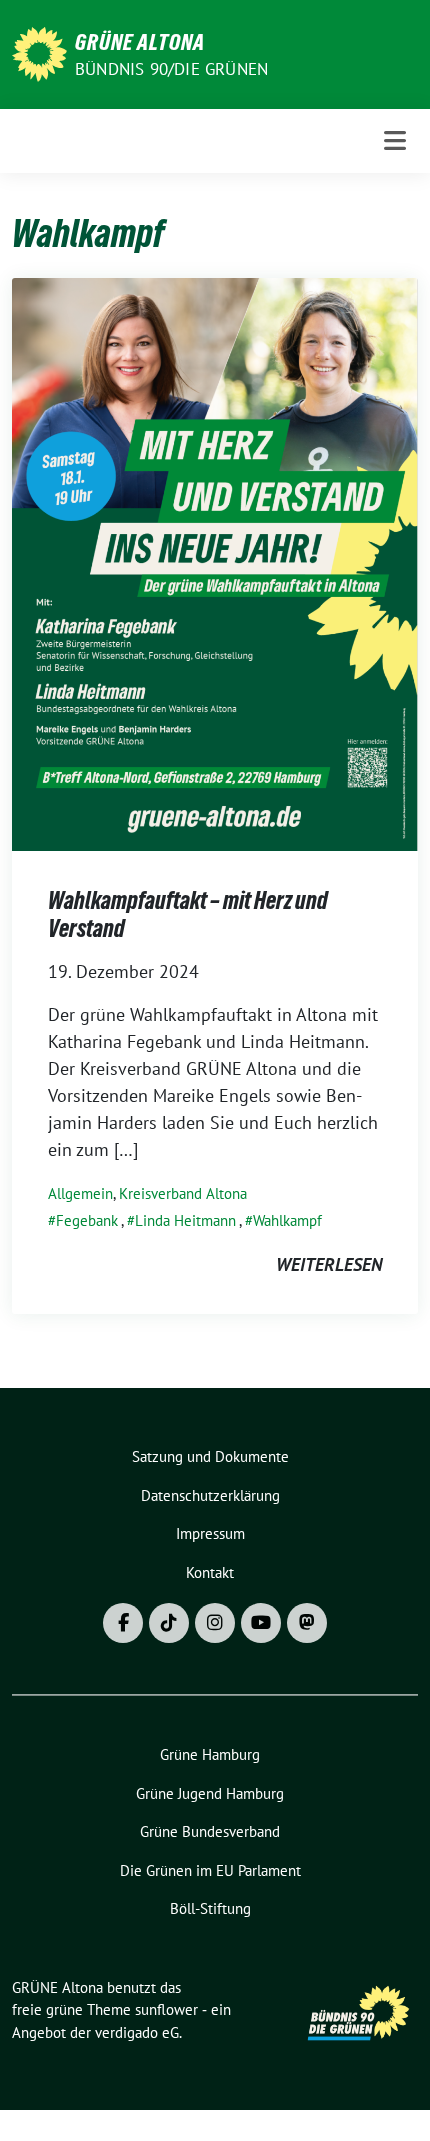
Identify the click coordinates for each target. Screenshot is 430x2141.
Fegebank (87, 1220)
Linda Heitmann (185, 1220)
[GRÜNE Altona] (39, 52)
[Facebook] (123, 1623)
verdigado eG (137, 2032)
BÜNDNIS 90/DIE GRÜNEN (171, 69)
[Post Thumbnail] (215, 562)
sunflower (166, 2009)
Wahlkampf (287, 1220)
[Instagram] (215, 1623)
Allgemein (80, 1193)
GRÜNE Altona (140, 42)
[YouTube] (261, 1623)
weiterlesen (329, 1264)
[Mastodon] (307, 1623)
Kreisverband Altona (183, 1193)
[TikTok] (169, 1623)
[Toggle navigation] (395, 140)
